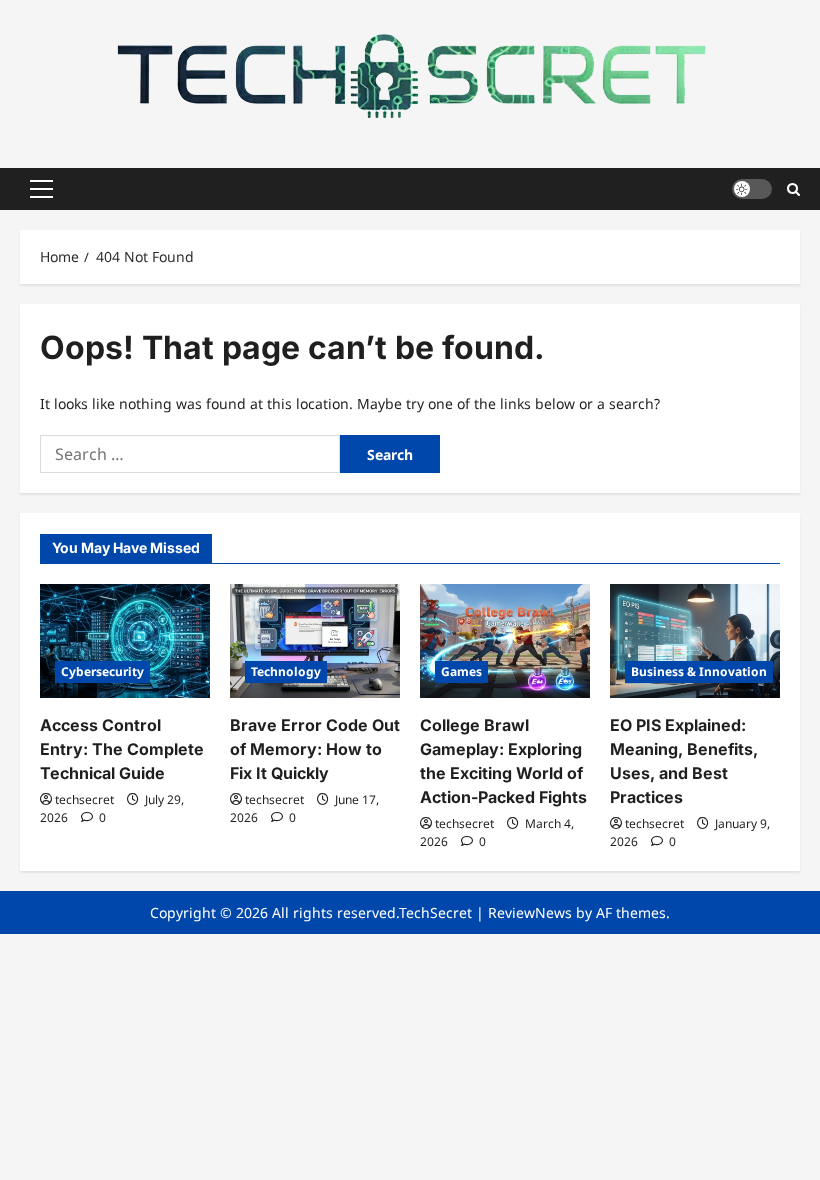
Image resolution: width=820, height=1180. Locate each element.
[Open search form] (793, 188)
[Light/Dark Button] (752, 189)
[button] (41, 189)
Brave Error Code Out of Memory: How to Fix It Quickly (315, 749)
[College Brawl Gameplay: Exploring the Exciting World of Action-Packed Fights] (505, 640)
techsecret (84, 799)
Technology (286, 671)
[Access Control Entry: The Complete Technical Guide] (125, 640)
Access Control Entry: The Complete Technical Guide (122, 749)
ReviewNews (530, 912)
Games (461, 671)
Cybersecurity (102, 671)
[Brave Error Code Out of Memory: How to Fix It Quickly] (315, 640)
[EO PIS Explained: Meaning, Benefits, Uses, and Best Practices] (695, 640)
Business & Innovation (699, 671)
